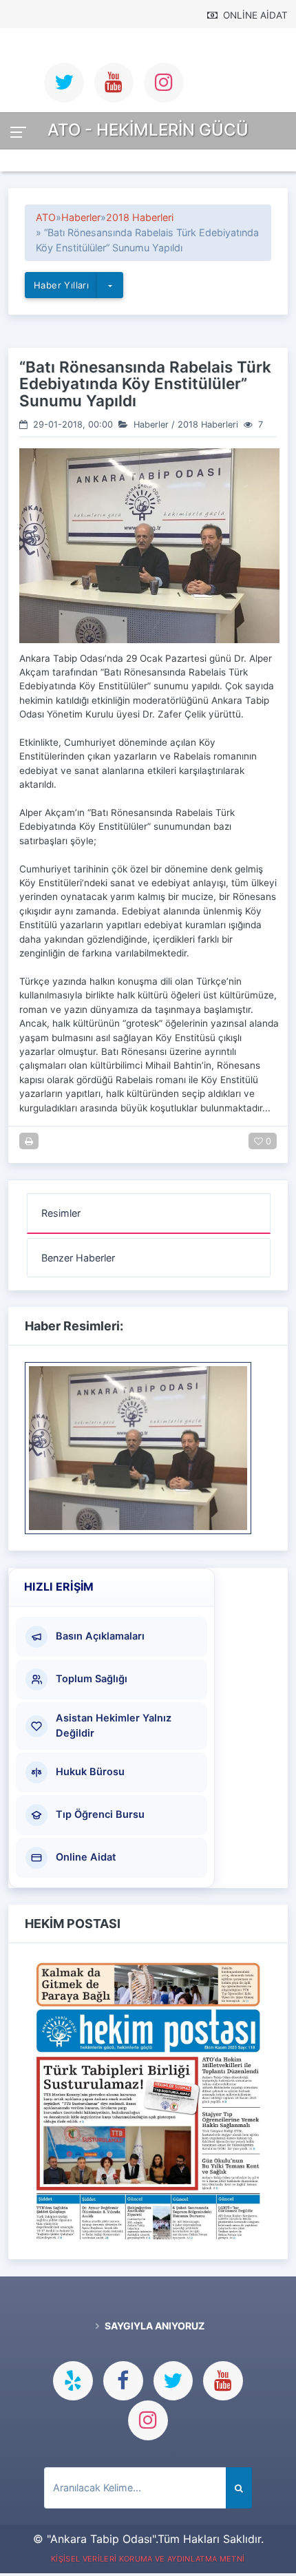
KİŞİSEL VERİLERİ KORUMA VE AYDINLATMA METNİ (148, 2559)
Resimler (61, 1213)
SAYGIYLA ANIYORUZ (154, 2326)
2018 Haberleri (140, 217)
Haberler (81, 217)
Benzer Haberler (78, 1258)
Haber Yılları (61, 285)
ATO (46, 217)
